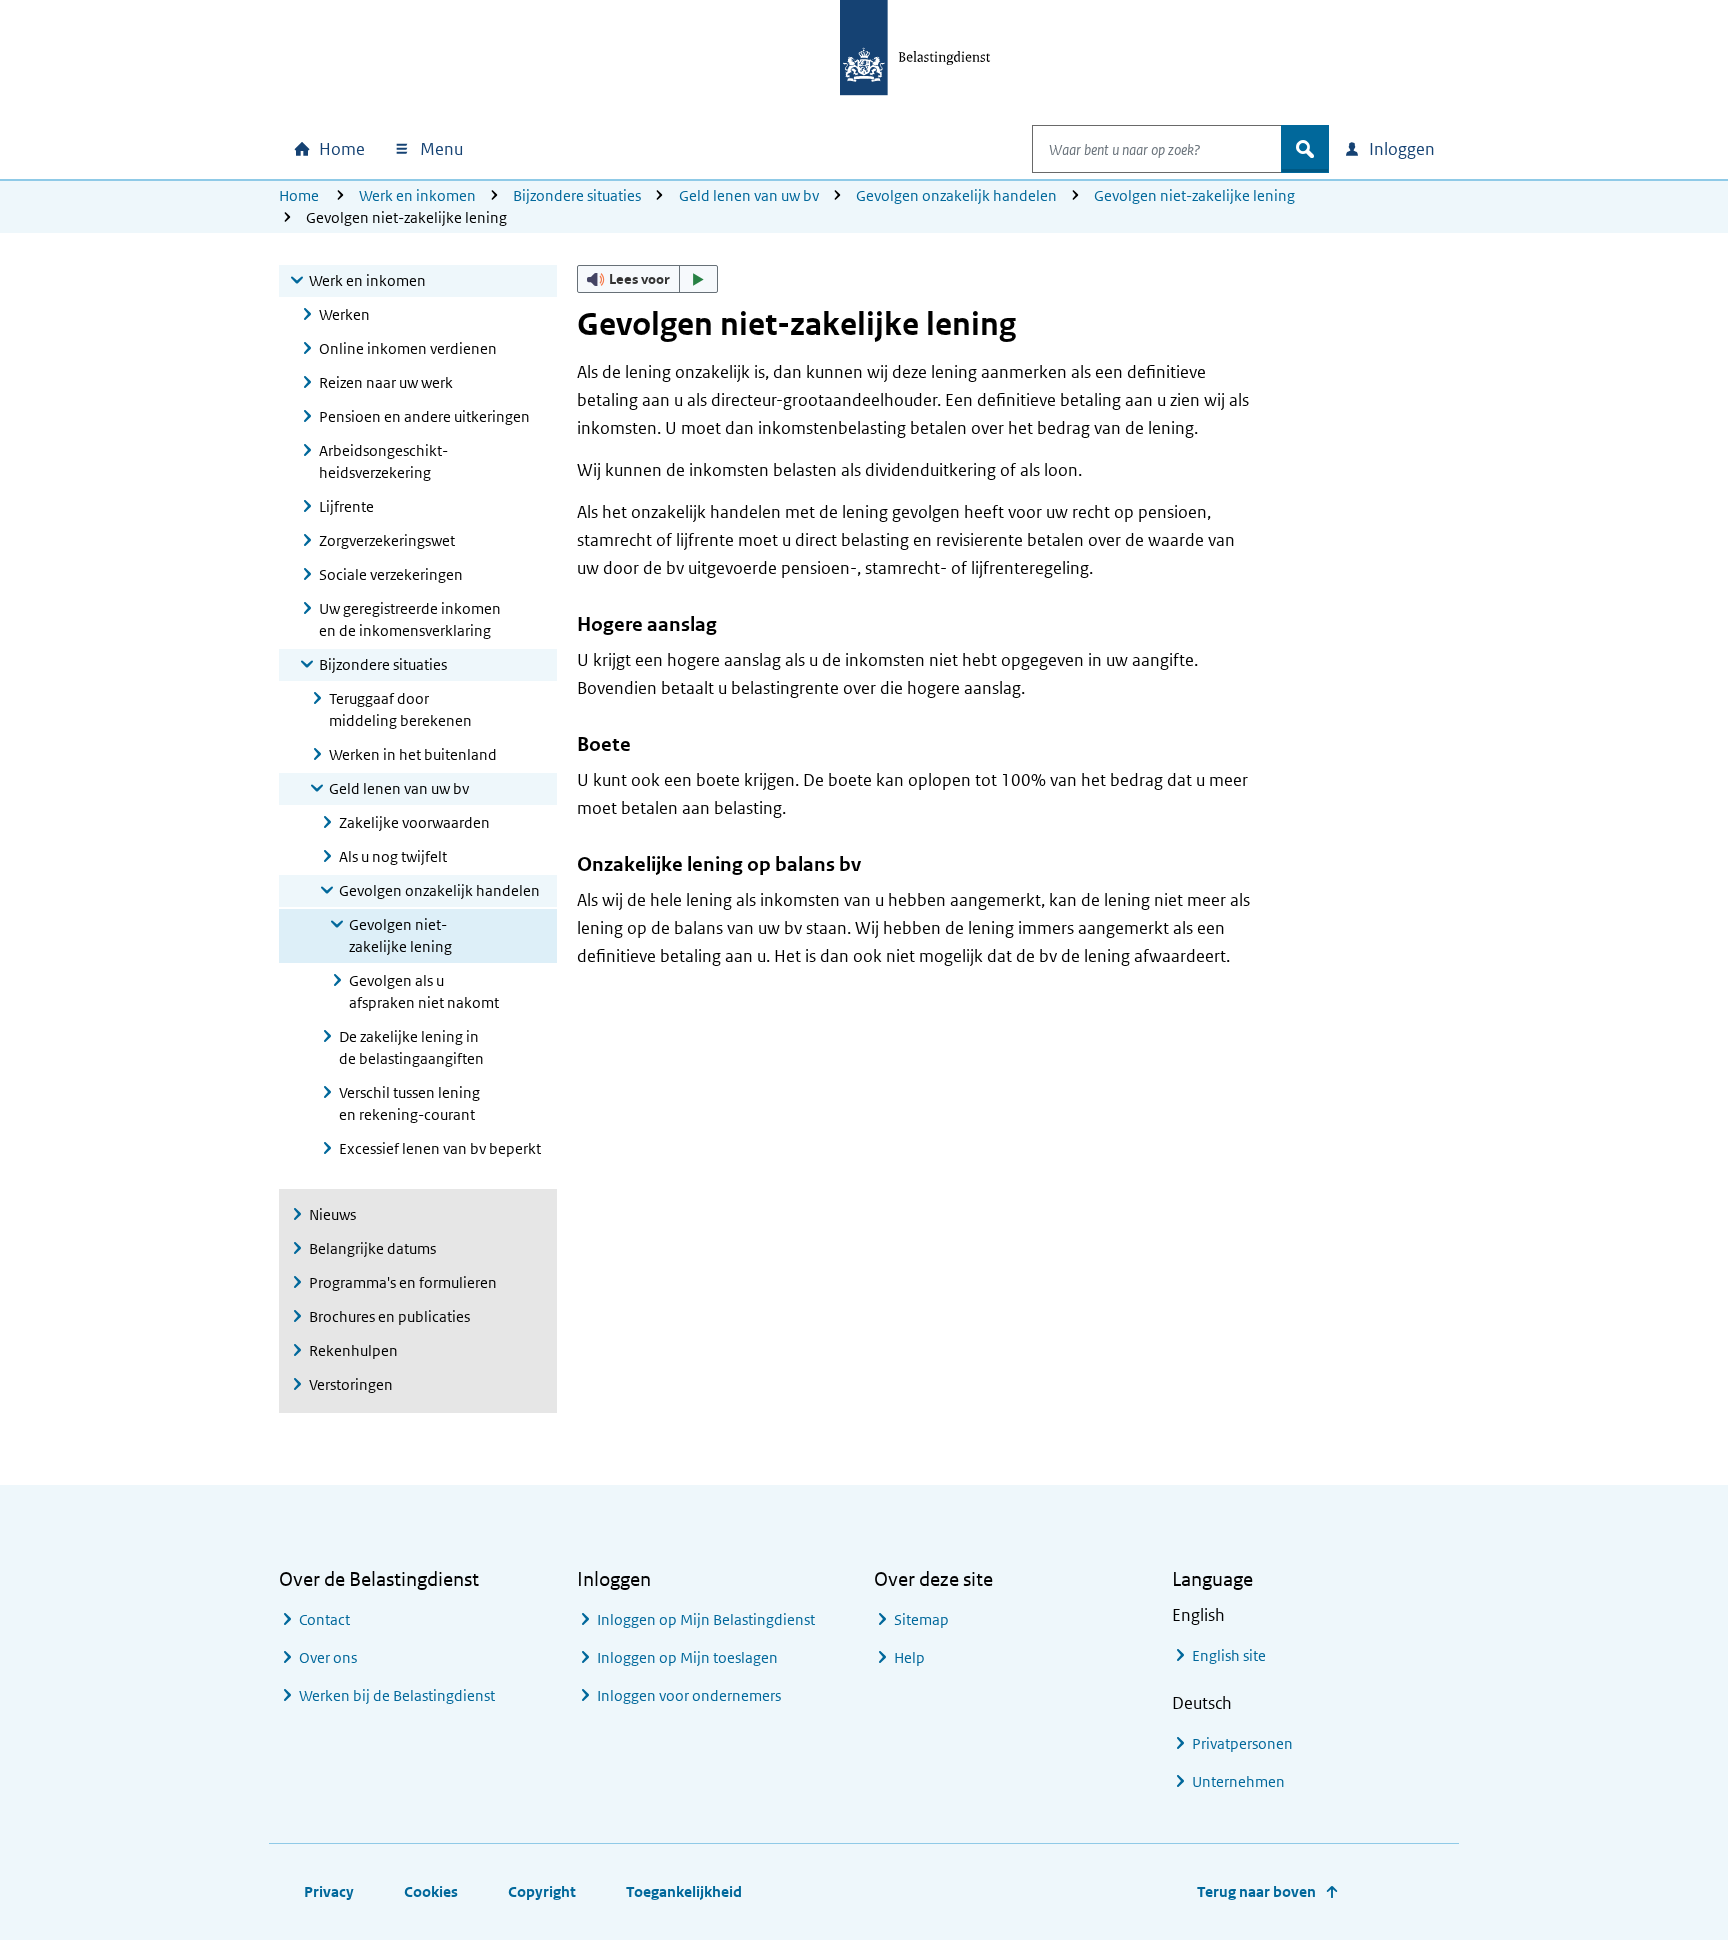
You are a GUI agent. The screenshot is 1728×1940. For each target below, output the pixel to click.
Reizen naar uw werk (386, 382)
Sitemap (921, 1619)
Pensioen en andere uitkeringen (424, 416)
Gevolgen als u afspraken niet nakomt (424, 991)
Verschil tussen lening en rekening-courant (409, 1103)
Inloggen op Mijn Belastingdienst (706, 1619)
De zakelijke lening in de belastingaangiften (411, 1047)
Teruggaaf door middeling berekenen (400, 709)
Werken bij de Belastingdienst (397, 1695)
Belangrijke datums (372, 1248)
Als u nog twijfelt (393, 856)
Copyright (542, 1891)
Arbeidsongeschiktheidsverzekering (383, 461)
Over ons (328, 1657)
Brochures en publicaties (389, 1316)
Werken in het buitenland (413, 754)
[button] (648, 279)
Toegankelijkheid (684, 1891)
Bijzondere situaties (577, 195)
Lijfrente (346, 506)
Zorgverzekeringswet (387, 540)
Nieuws (332, 1214)
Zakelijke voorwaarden (414, 822)
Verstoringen (351, 1384)
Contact (324, 1619)
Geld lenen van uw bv (749, 195)
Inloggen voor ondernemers (689, 1695)
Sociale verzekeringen (391, 574)
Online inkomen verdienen (408, 348)
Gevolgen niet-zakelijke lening (1194, 195)
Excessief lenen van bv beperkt (440, 1148)
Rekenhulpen (353, 1350)
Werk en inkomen (417, 195)
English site (1229, 1655)
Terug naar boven (1256, 1891)
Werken (344, 314)
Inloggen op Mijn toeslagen (687, 1657)
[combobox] (1157, 149)
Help (909, 1657)
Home (299, 195)
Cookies (431, 1891)
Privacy (329, 1891)
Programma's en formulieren (403, 1282)
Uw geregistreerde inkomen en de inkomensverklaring (410, 619)
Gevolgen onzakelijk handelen (956, 195)
